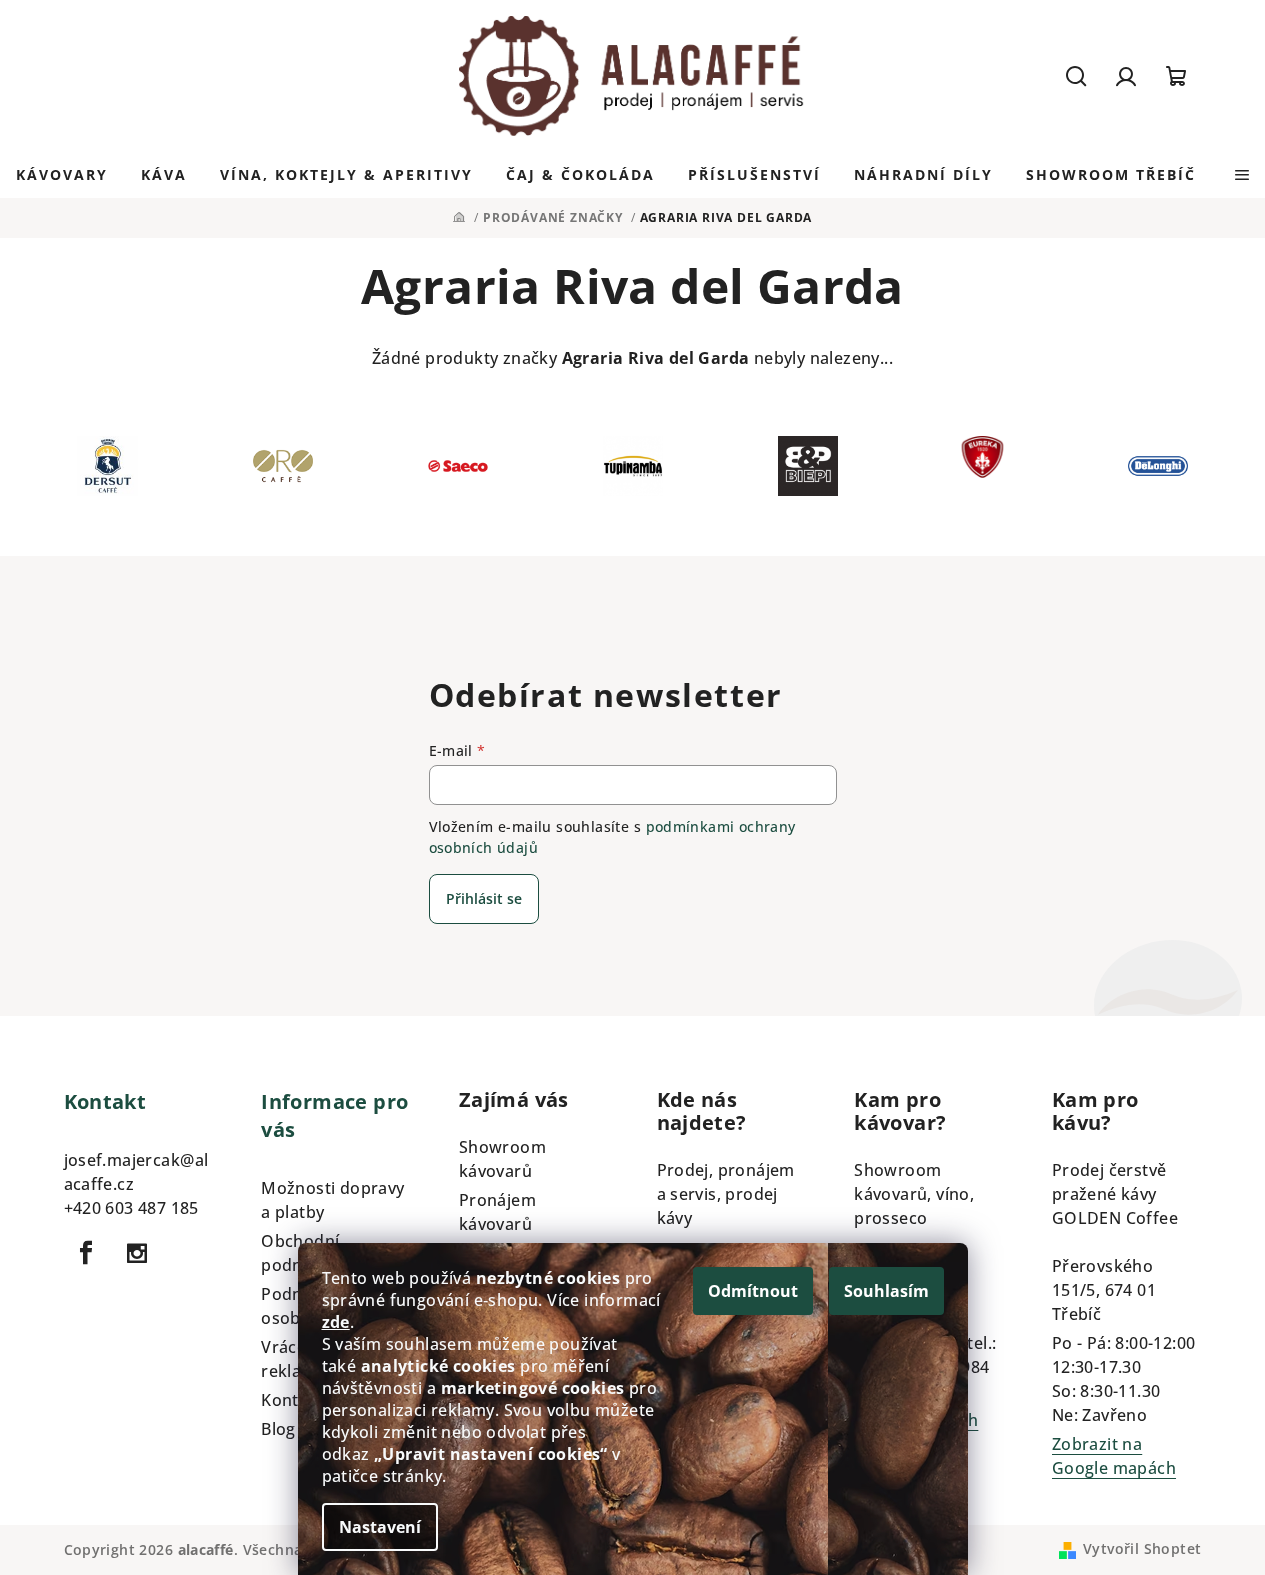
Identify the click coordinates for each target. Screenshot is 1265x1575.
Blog (278, 1429)
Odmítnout (753, 1291)
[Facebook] (87, 1253)
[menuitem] (62, 175)
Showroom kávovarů (502, 1159)
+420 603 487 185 (131, 1208)
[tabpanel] (107, 471)
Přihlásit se (484, 898)
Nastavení (380, 1527)
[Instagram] (137, 1253)
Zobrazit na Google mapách (1114, 1456)
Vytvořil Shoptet (1142, 1548)
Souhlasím (886, 1291)
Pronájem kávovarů (497, 1212)
